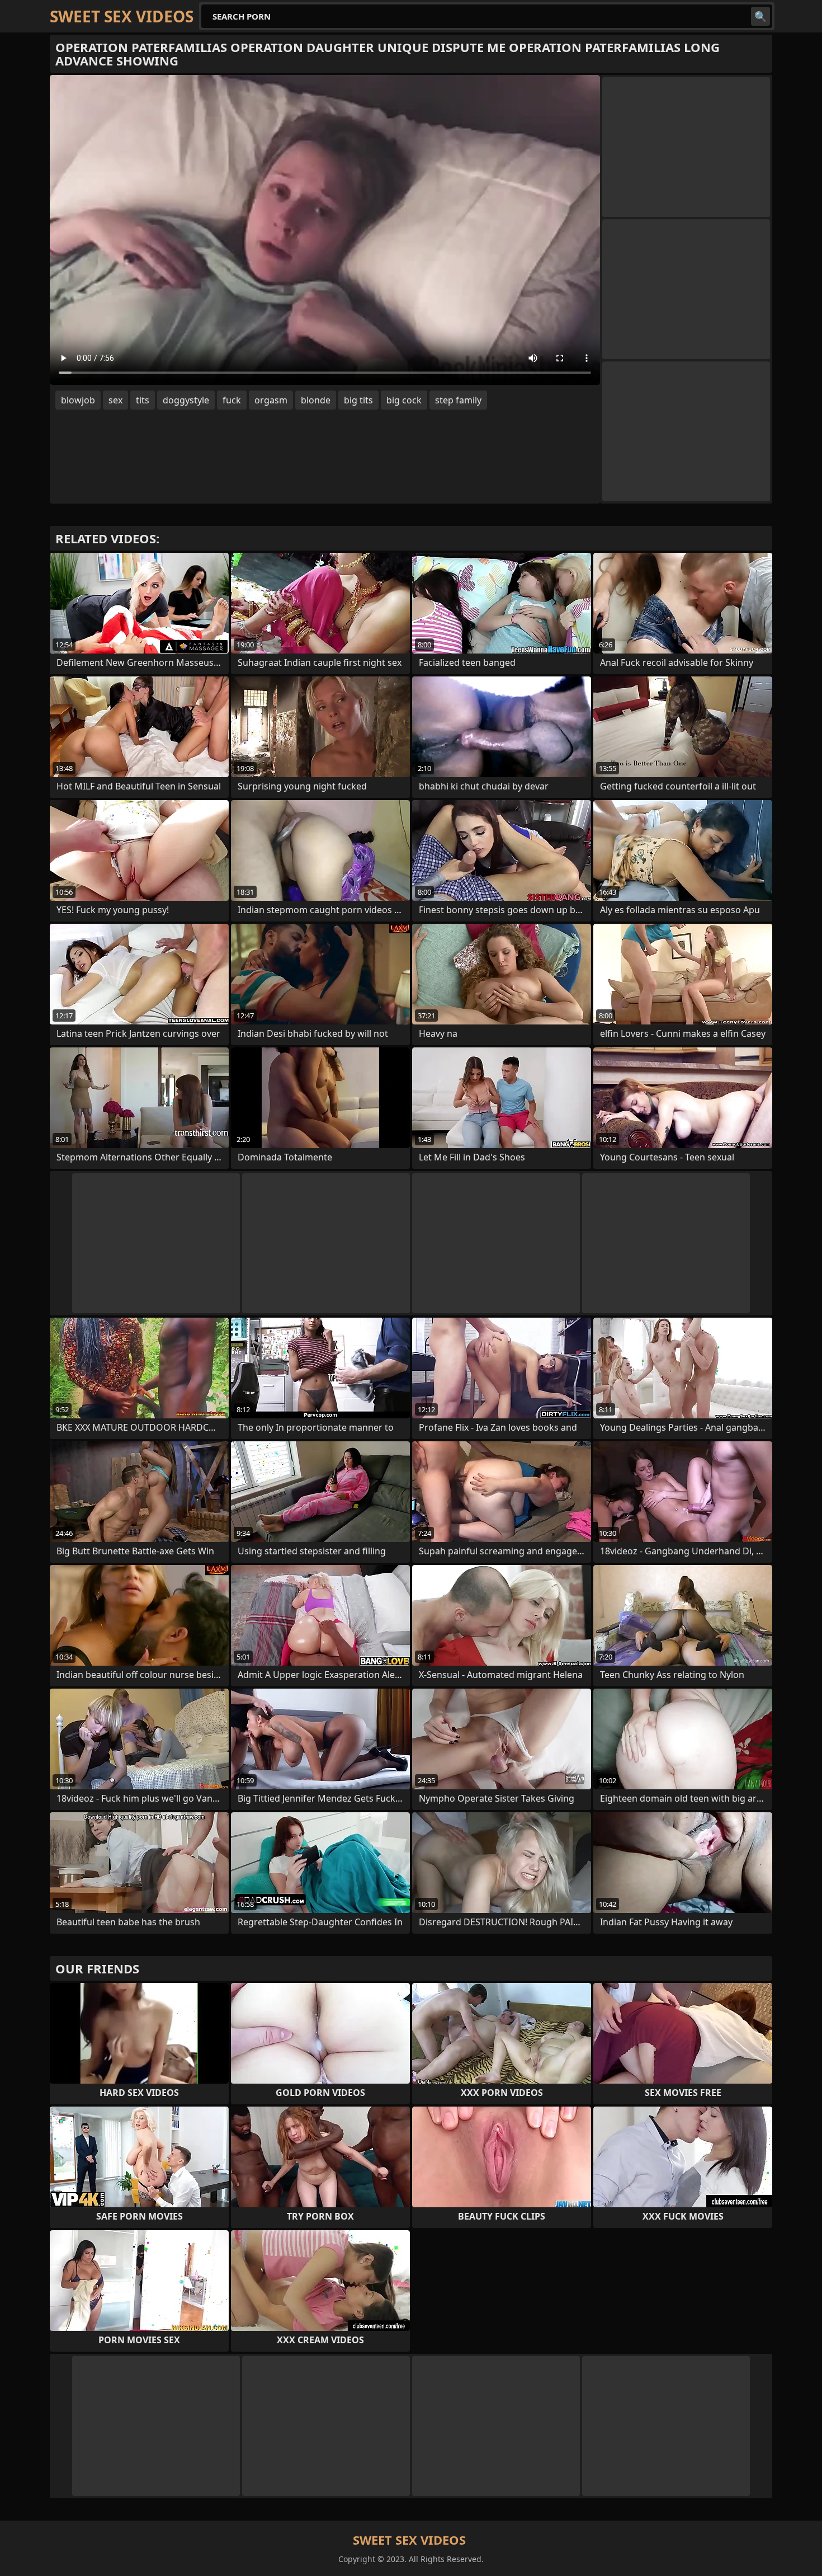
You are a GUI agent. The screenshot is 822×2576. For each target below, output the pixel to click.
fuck (232, 400)
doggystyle (186, 400)
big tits (358, 400)
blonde (316, 400)
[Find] (760, 16)
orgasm (271, 400)
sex (115, 400)
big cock (404, 400)
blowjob (78, 400)
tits (143, 400)
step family (458, 400)
